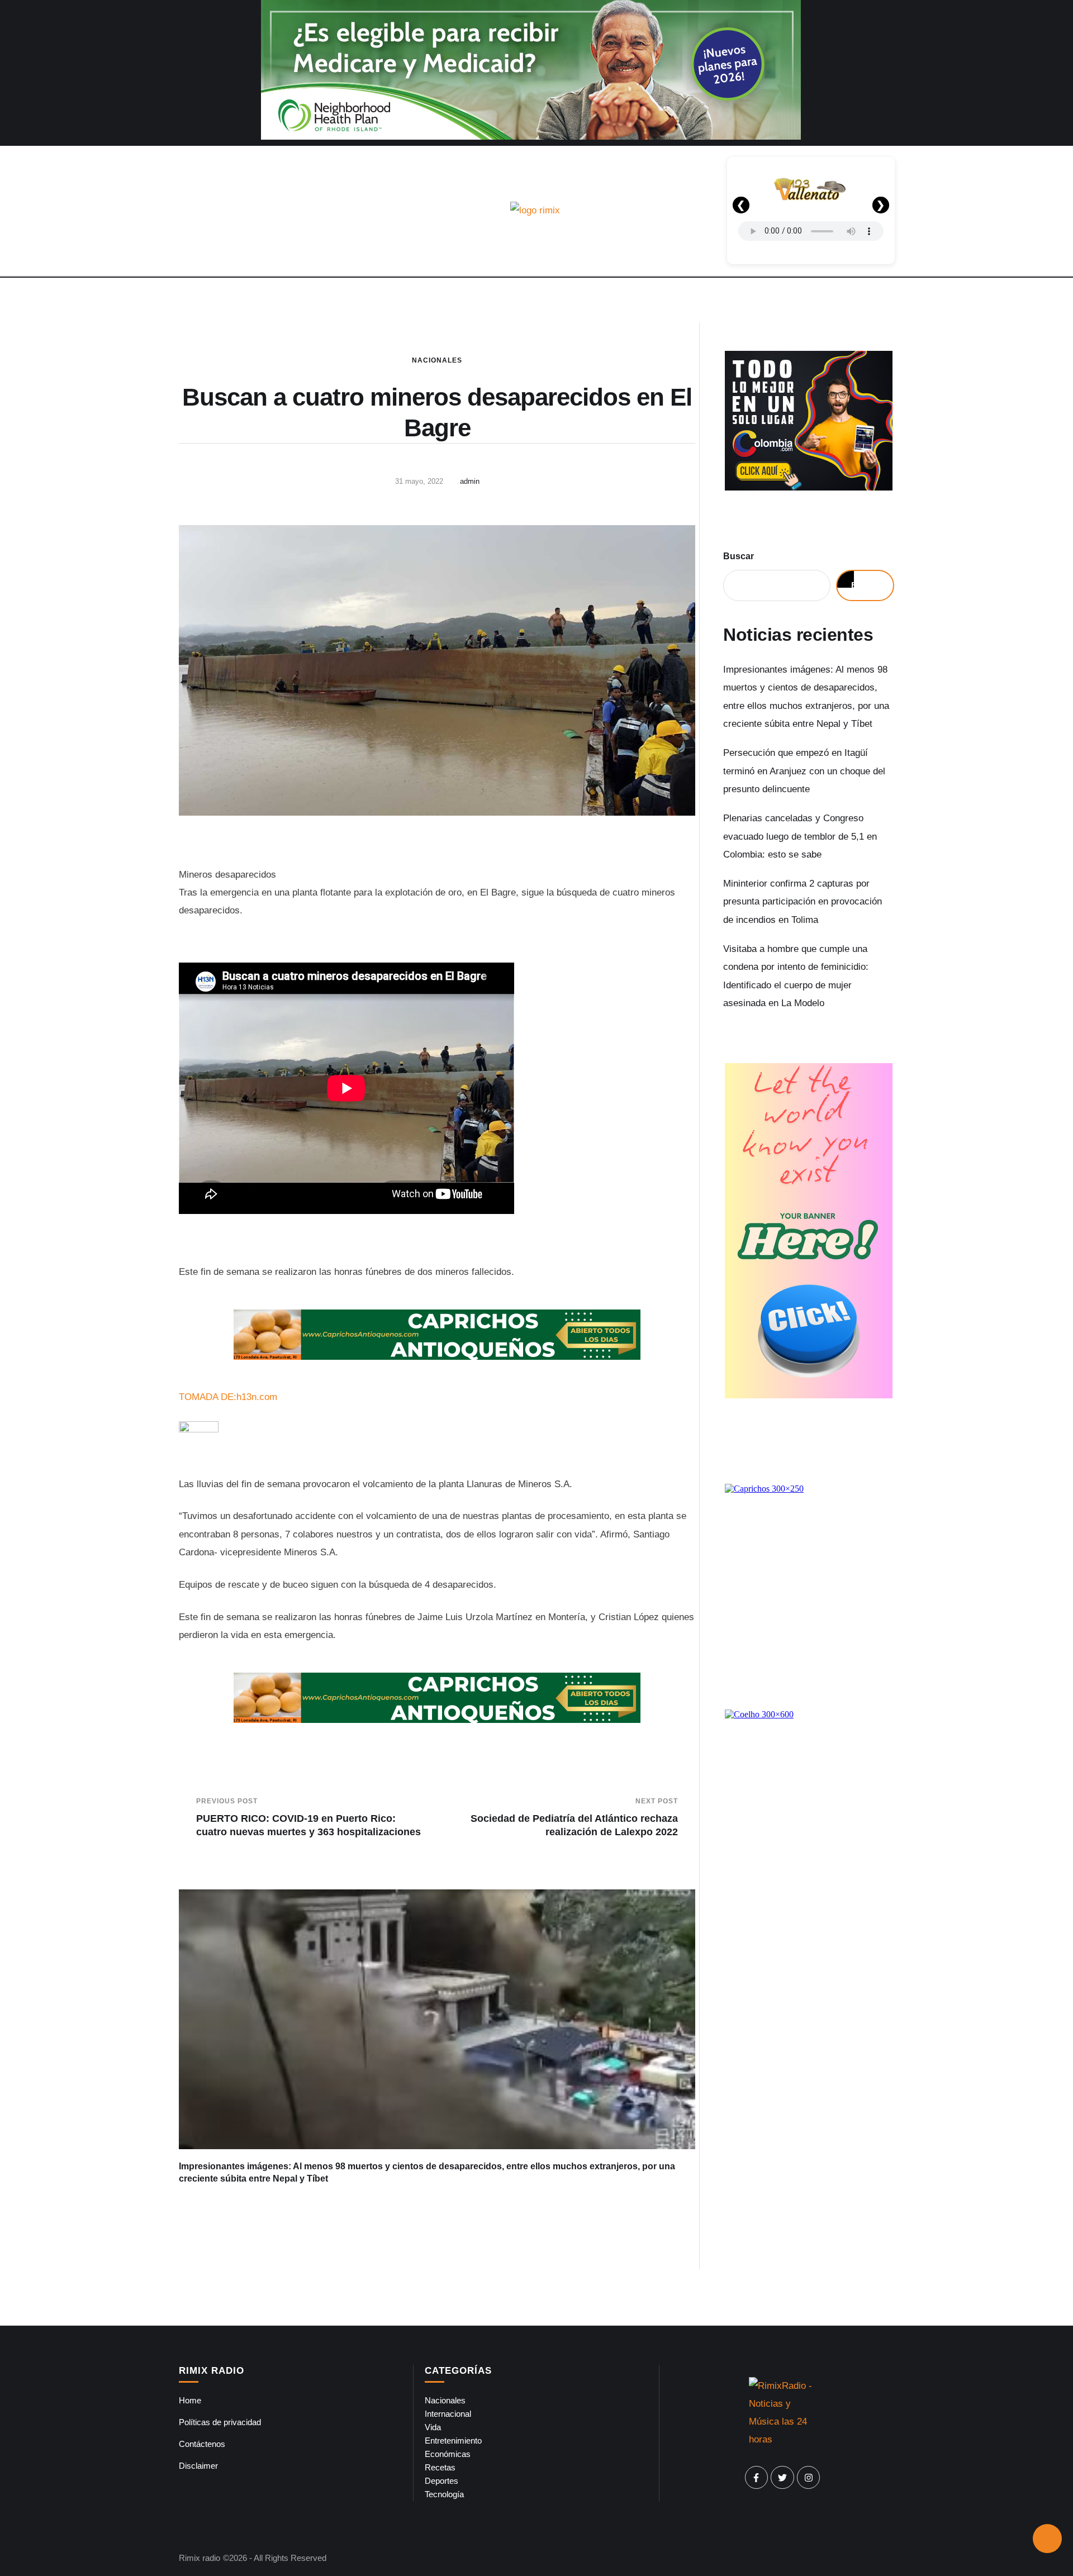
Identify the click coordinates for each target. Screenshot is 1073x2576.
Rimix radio (200, 2558)
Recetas (440, 2467)
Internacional (448, 2414)
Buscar (739, 556)
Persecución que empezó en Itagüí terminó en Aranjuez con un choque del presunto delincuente (804, 771)
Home (190, 2400)
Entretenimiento (453, 2441)
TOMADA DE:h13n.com (228, 1397)
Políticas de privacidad (220, 2422)
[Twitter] (782, 2478)
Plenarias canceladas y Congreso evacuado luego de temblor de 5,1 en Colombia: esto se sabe (800, 836)
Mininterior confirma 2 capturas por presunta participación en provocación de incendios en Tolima (803, 902)
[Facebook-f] (757, 2478)
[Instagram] (809, 2478)
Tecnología (444, 2494)
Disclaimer (198, 2466)
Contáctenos (202, 2444)
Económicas (448, 2454)
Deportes (441, 2481)
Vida (433, 2427)
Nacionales (437, 360)
